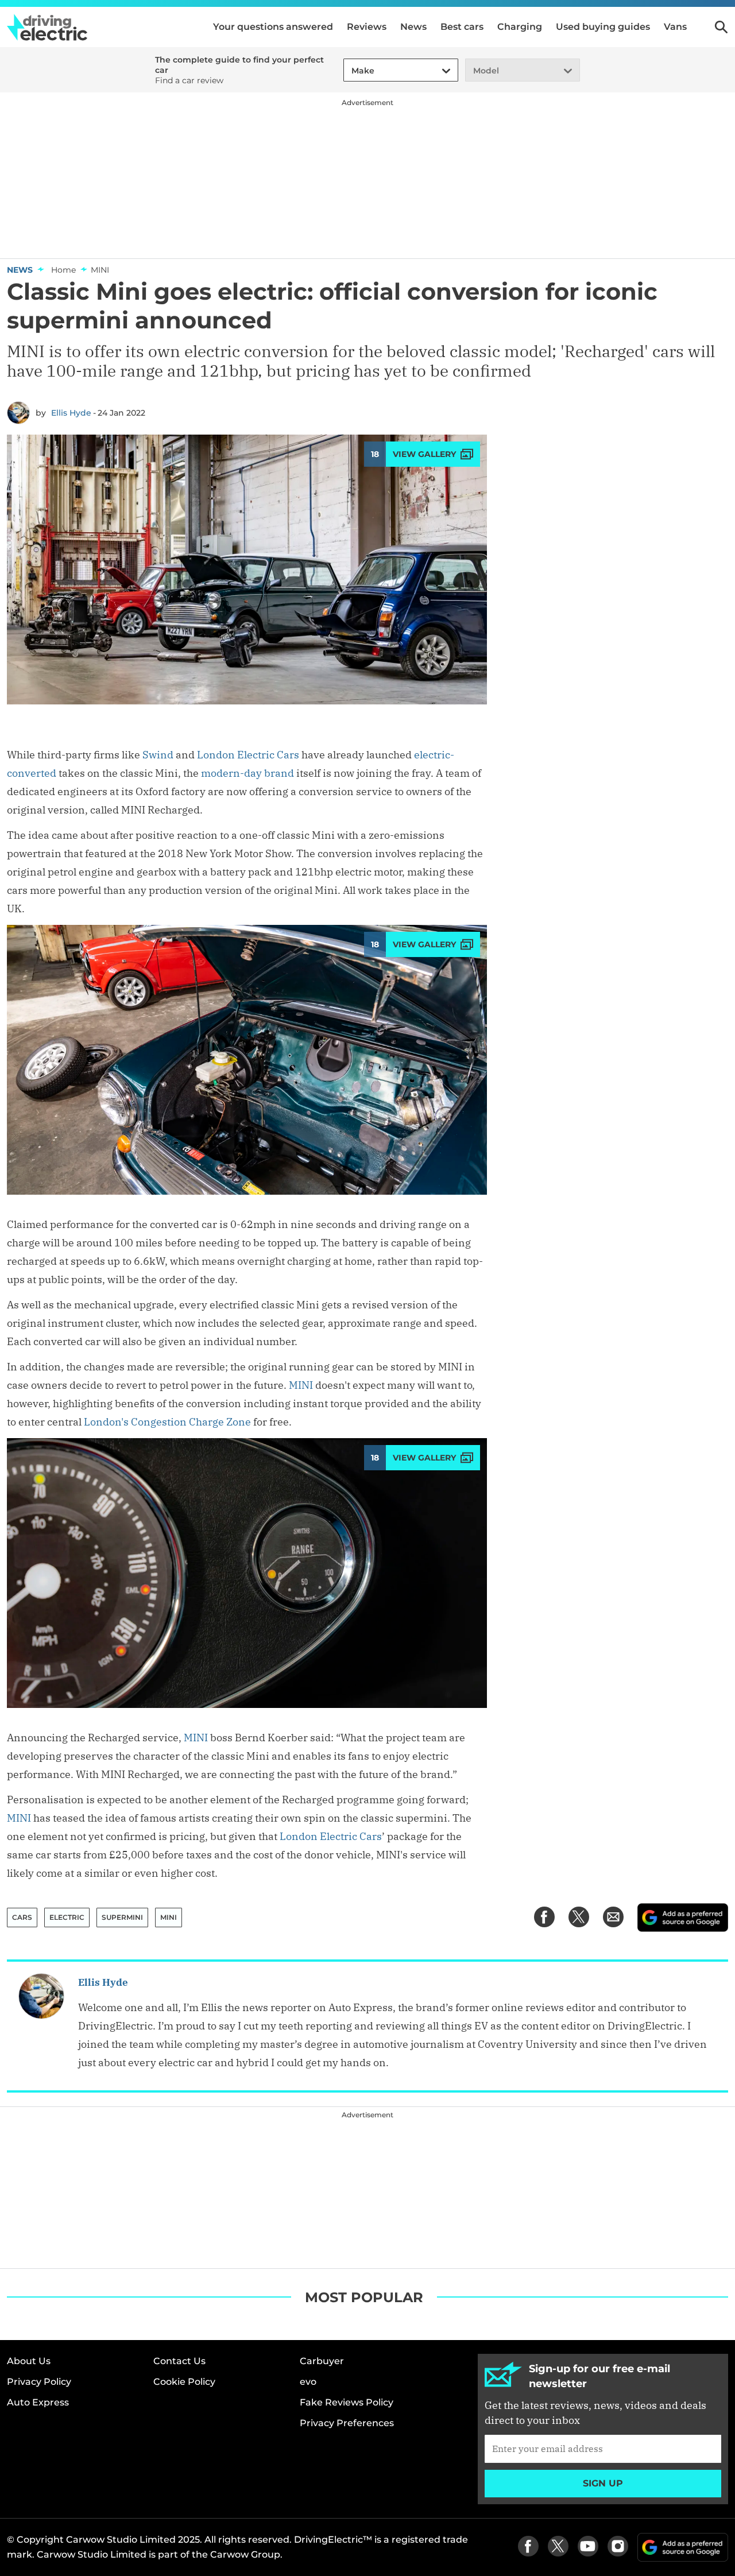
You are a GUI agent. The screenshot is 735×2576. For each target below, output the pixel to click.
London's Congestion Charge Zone (167, 1422)
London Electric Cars (248, 755)
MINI (301, 1385)
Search (721, 27)
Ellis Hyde (71, 413)
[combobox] (350, 71)
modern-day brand (247, 773)
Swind (158, 755)
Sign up (603, 2483)
